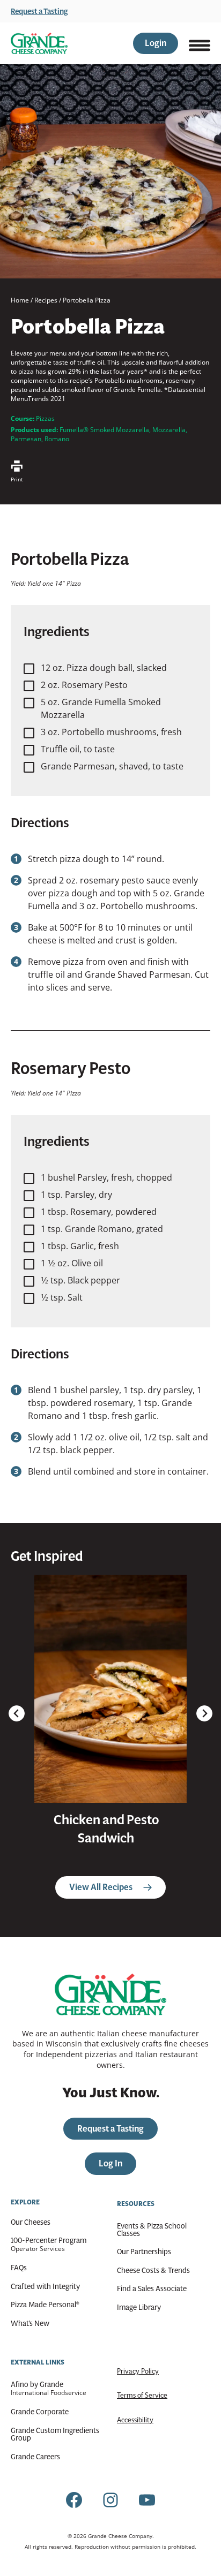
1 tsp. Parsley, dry (76, 1195)
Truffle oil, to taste (78, 749)
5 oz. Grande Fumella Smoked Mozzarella (101, 708)
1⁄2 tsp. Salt (62, 1297)
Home (20, 300)
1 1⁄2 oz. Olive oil (72, 1263)
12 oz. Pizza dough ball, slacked (104, 668)
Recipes (46, 300)
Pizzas (45, 418)
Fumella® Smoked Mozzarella (104, 430)
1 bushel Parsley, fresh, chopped (106, 1177)
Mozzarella (169, 430)
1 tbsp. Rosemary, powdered (99, 1212)
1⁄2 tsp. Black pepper (80, 1280)
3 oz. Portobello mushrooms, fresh (111, 732)
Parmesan (26, 439)
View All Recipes (101, 1887)
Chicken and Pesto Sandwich (106, 1829)
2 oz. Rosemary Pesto (84, 685)
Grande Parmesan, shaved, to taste (112, 766)
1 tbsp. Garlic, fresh (80, 1246)
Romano (57, 439)
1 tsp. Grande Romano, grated (102, 1229)
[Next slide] (204, 1713)
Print (17, 479)
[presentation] (110, 1689)
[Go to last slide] (17, 1713)
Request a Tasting (39, 11)
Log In (110, 2163)
